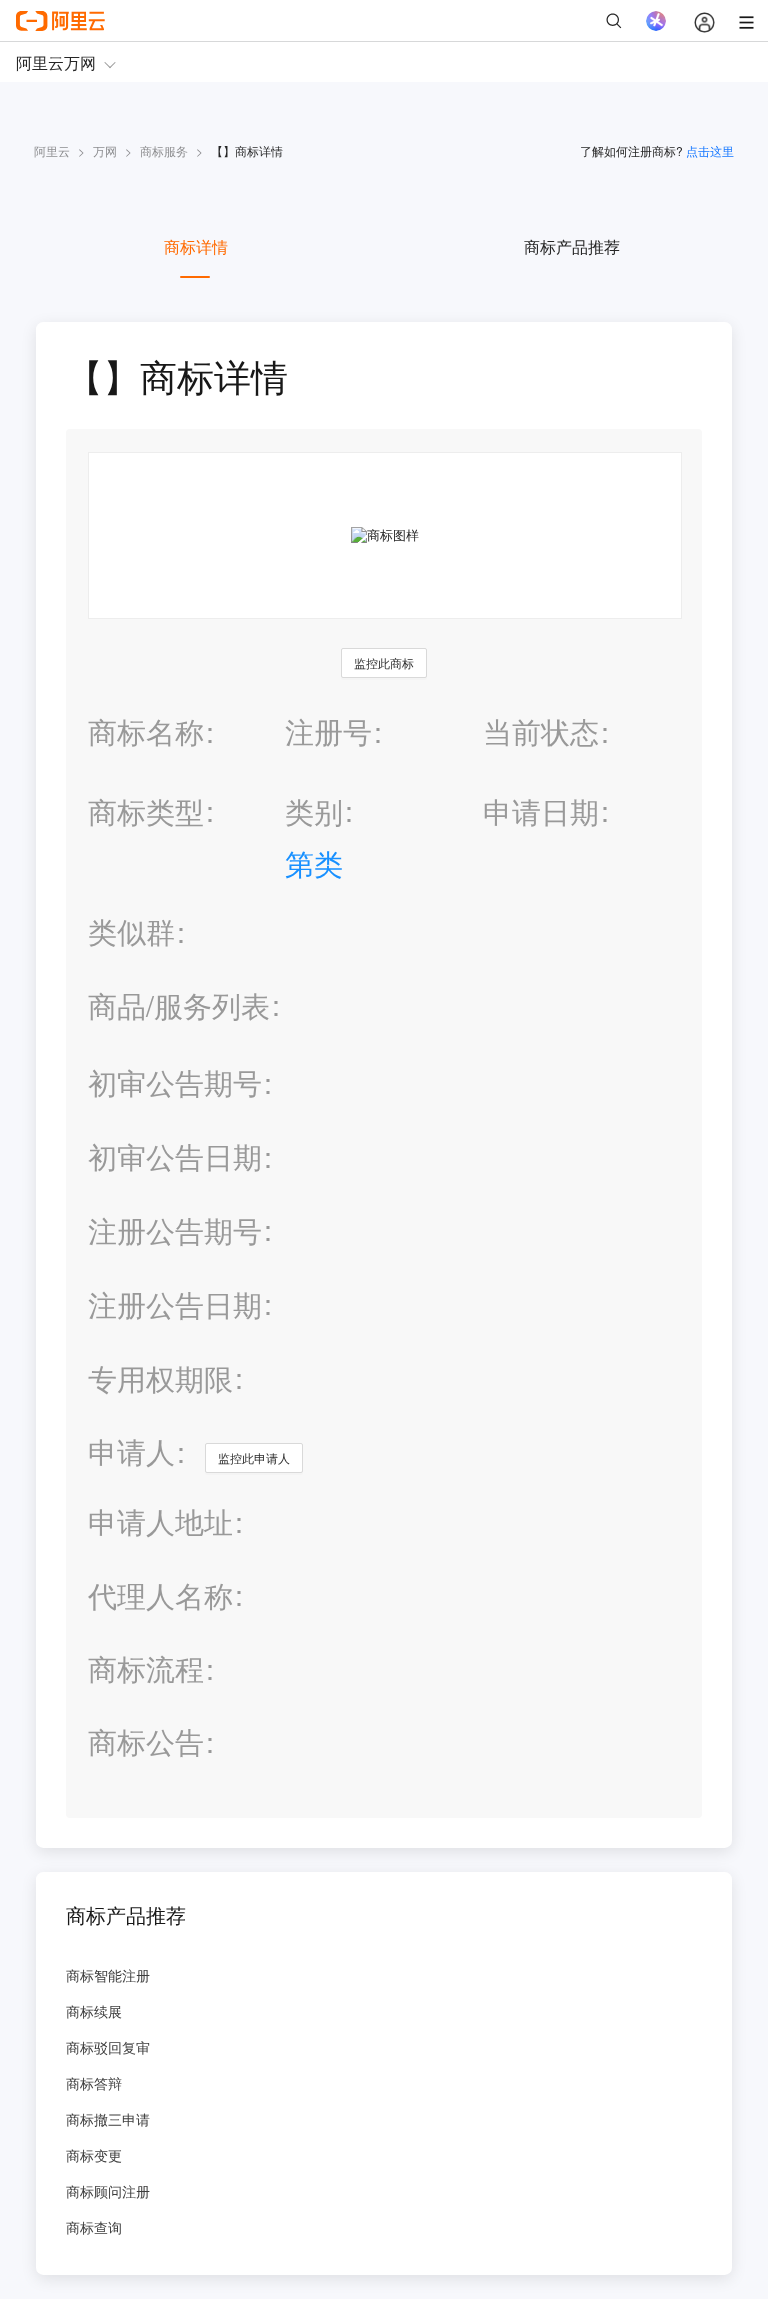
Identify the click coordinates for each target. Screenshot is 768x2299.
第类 (314, 862)
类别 (314, 810)
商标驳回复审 (108, 2047)
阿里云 (52, 150)
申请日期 (541, 810)
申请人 (131, 1450)
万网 (105, 150)
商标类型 (146, 810)
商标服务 (164, 150)
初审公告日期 (175, 1155)
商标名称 (146, 730)
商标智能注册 (108, 1975)
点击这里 (710, 150)
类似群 (131, 931)
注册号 (328, 730)
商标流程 (146, 1668)
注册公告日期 (175, 1303)
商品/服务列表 (179, 1005)
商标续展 (94, 2011)
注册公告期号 (175, 1229)
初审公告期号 (175, 1081)
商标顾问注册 (108, 2191)
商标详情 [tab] (196, 246)
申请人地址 (160, 1521)
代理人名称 (160, 1595)
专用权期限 (160, 1377)
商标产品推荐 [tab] (572, 246)
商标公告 (146, 1741)
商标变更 (94, 2155)
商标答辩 (94, 2083)
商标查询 (94, 2227)
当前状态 (541, 730)
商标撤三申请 (108, 2119)
